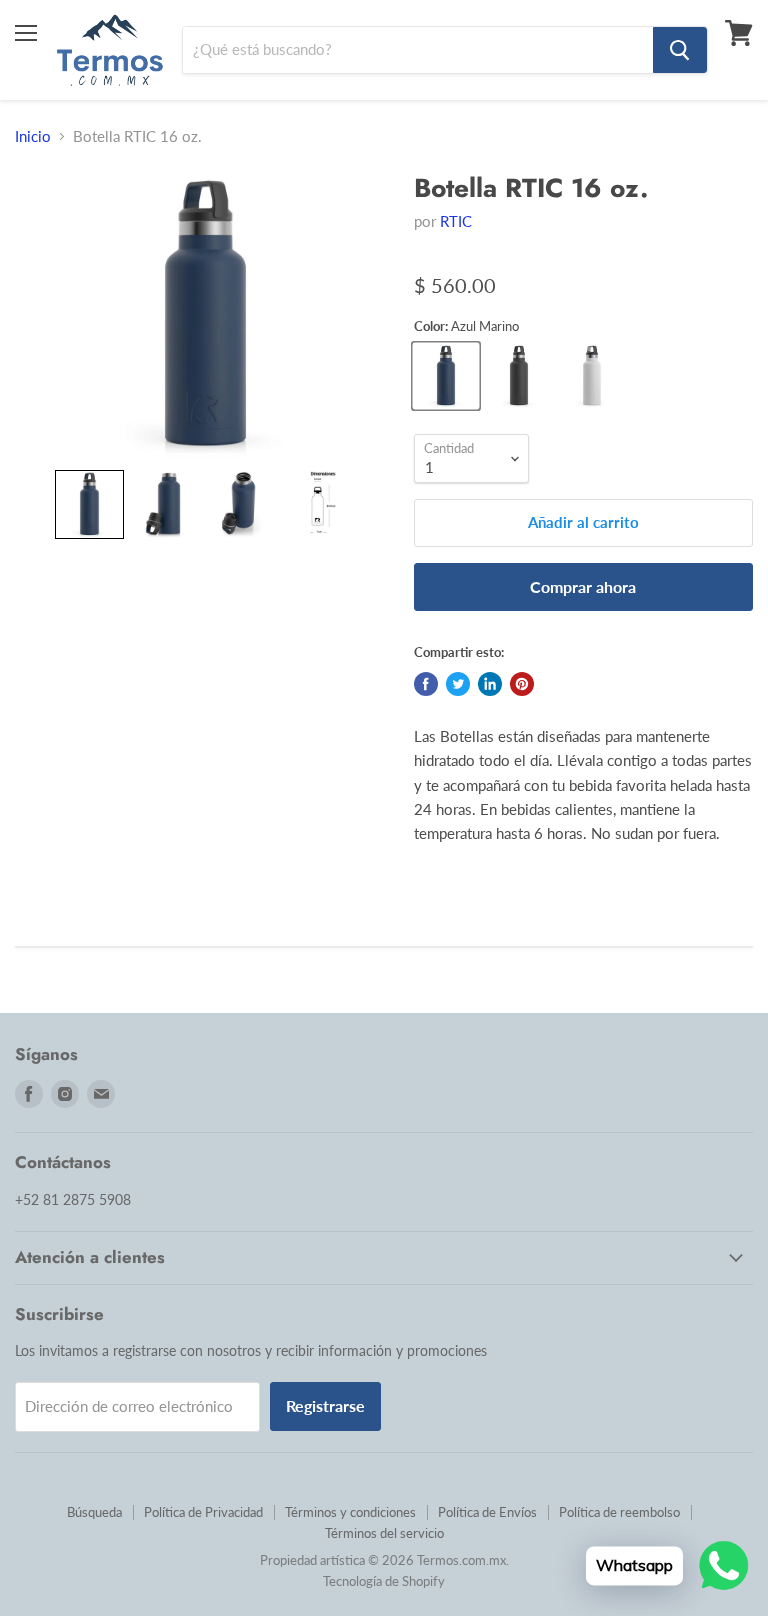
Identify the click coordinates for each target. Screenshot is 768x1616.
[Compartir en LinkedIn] (490, 684)
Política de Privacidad (203, 1512)
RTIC (456, 221)
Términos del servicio (384, 1533)
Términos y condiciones (350, 1512)
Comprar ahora (583, 586)
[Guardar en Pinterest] (522, 684)
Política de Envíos (487, 1512)
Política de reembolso (619, 1512)
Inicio (33, 136)
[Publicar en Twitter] (458, 684)
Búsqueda (94, 1512)
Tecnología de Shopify (384, 1581)
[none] (89, 504)
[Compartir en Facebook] (426, 684)
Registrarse (325, 1405)
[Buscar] (680, 50)
